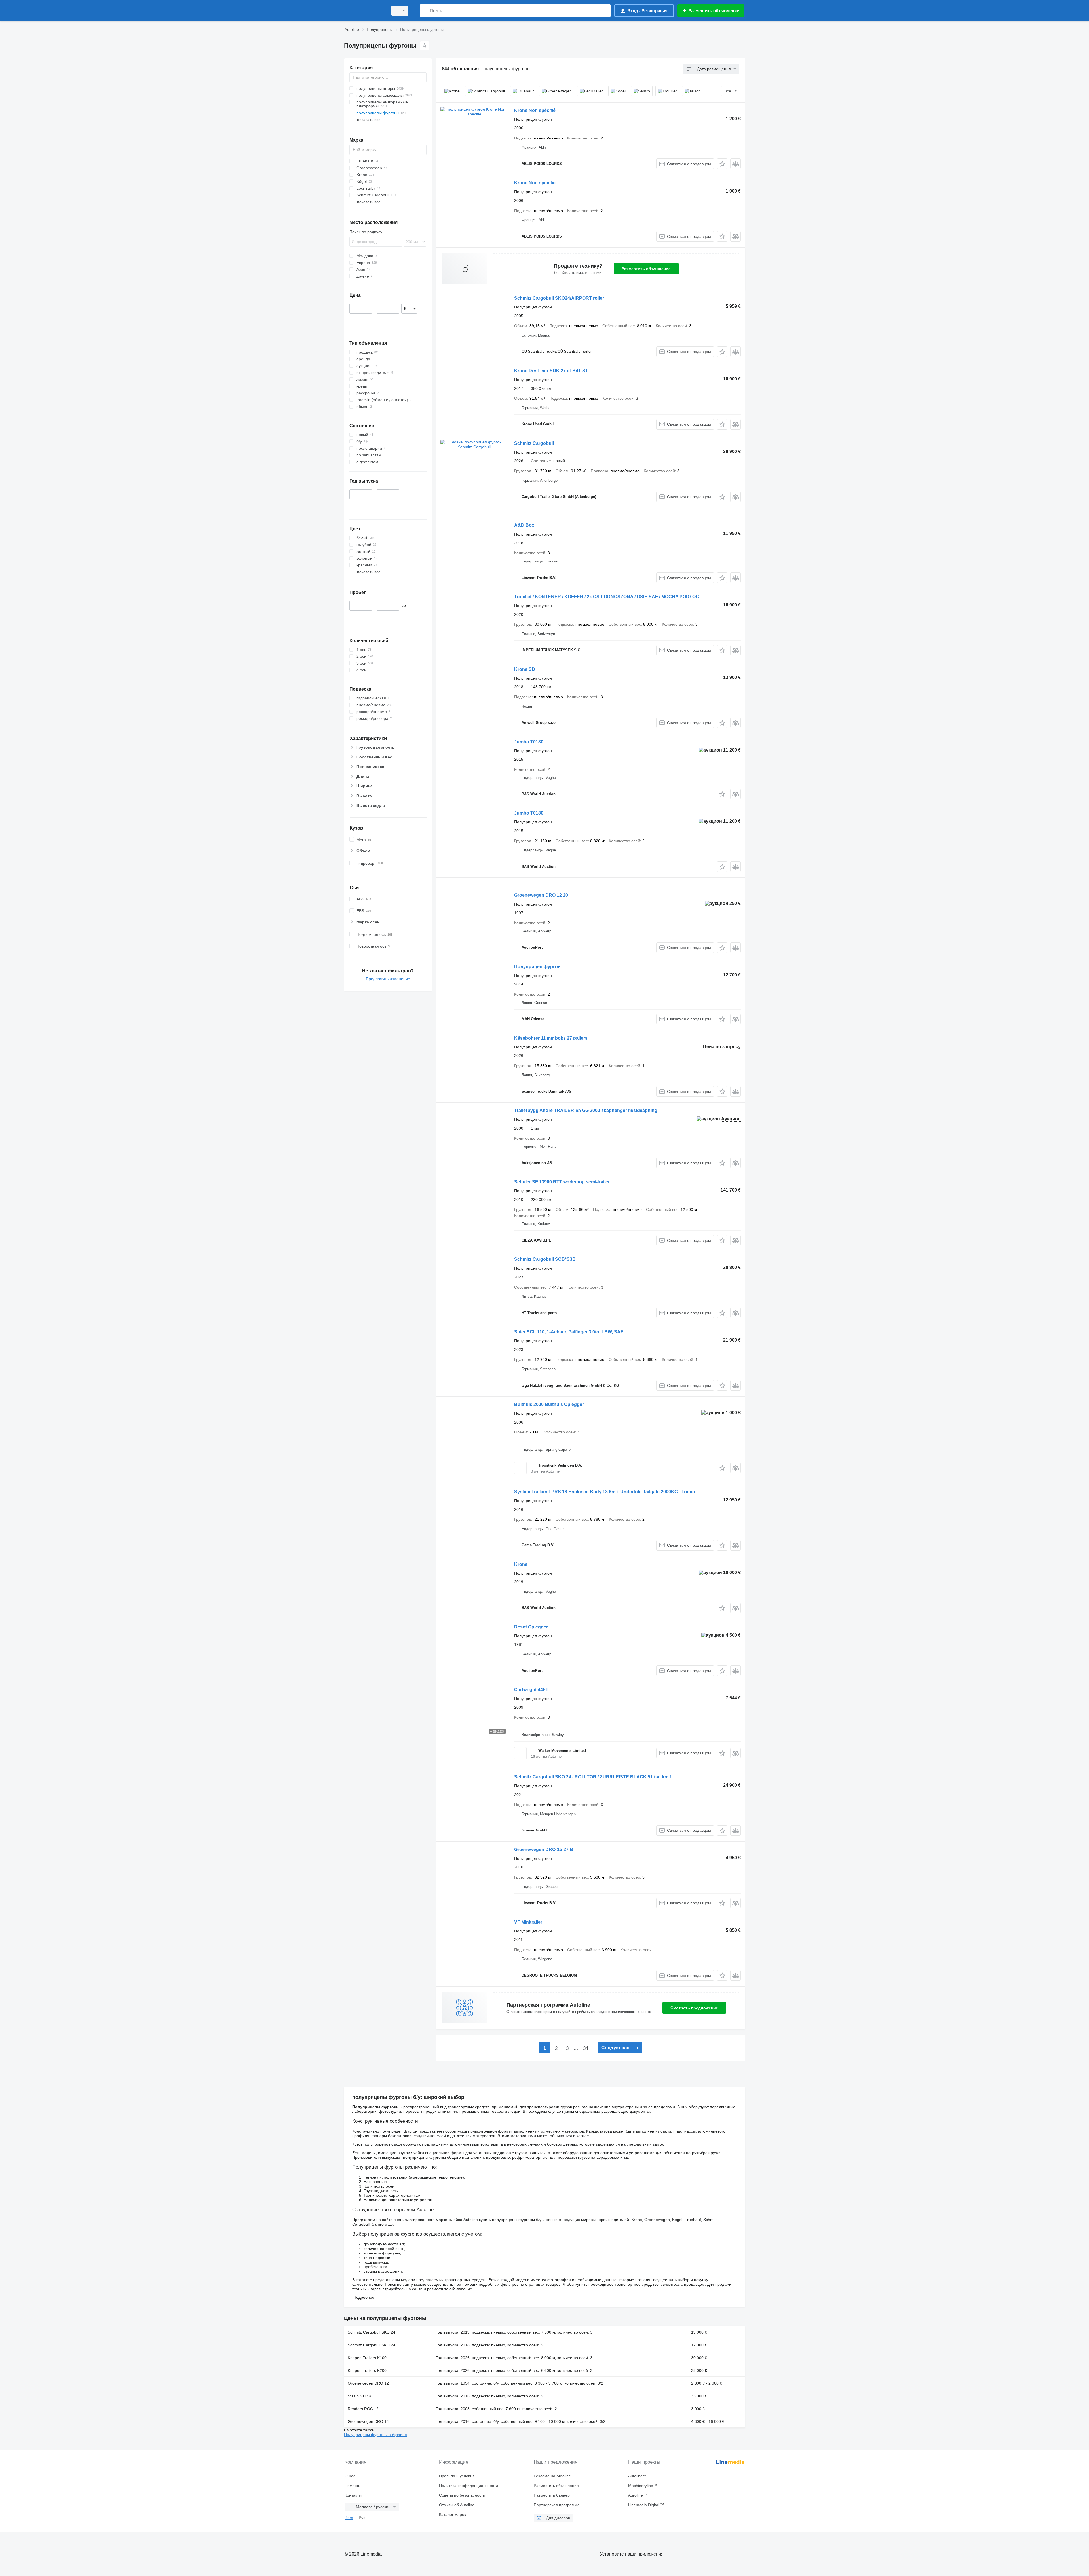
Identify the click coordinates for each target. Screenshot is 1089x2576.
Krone (521, 1564)
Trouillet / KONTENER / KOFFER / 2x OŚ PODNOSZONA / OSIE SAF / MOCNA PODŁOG (607, 597)
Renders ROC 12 (363, 2409)
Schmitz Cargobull (534, 443)
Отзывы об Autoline (457, 2505)
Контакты (353, 2495)
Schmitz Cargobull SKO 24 (372, 2332)
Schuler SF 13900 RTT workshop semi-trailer (562, 1182)
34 (586, 2048)
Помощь (352, 2486)
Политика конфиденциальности (468, 2486)
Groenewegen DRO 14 (368, 2421)
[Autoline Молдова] (364, 11)
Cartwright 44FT (531, 1690)
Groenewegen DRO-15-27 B (544, 1849)
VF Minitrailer (528, 1922)
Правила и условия (457, 2476)
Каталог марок (452, 2514)
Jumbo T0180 (529, 742)
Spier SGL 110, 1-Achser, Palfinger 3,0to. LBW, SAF (569, 1332)
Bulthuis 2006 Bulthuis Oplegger (549, 1404)
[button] (722, 164)
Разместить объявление (646, 269)
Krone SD (525, 669)
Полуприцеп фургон (537, 967)
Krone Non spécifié (535, 110)
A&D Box (524, 525)
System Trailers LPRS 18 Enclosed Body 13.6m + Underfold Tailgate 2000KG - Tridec (604, 1492)
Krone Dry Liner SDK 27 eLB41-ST (551, 371)
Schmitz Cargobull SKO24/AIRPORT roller (559, 298)
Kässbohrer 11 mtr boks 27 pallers (551, 1038)
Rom (349, 2518)
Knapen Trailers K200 (367, 2370)
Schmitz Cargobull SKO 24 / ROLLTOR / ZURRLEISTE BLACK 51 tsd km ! (593, 1777)
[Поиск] (425, 11)
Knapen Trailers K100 (367, 2358)
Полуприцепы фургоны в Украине (375, 2435)
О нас (350, 2476)
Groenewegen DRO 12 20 (541, 895)
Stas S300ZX (359, 2396)
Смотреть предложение (694, 2008)
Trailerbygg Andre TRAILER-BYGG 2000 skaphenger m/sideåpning (586, 1110)
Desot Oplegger (531, 1627)
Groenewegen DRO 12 (368, 2383)
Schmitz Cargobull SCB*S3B (545, 1259)
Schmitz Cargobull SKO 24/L (373, 2345)
